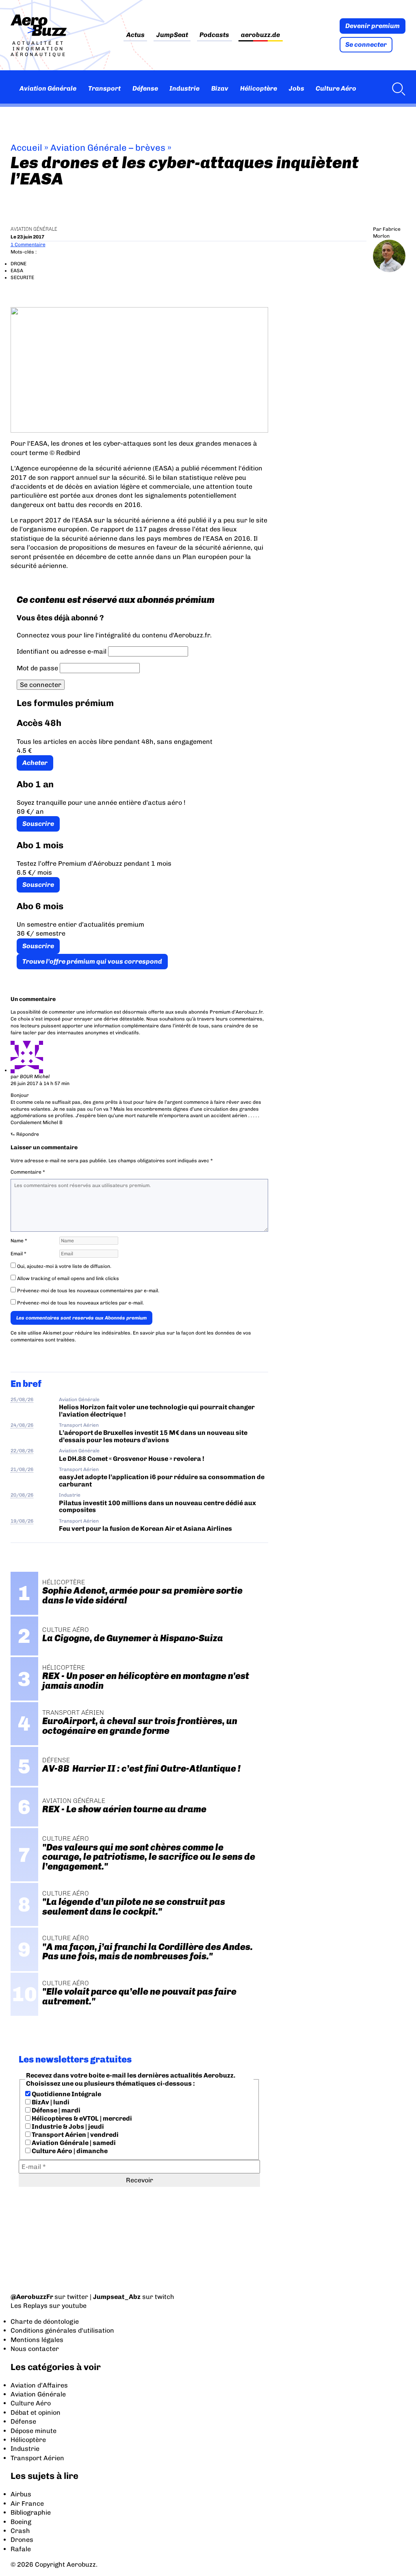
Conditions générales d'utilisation (62, 2330)
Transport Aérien (79, 1425)
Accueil (26, 148)
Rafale (21, 2549)
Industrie (184, 88)
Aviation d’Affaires (39, 2385)
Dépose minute (34, 2431)
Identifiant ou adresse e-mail (62, 651)
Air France (27, 2503)
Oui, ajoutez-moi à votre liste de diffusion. (64, 1266)
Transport (104, 88)
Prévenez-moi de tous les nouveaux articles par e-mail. (80, 1303)
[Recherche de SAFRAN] (396, 89)
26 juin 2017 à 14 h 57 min (40, 1083)
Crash (20, 2531)
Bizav (220, 88)
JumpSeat (172, 35)
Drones (22, 2540)
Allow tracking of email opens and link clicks (67, 1278)
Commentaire (28, 1172)
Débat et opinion (36, 2412)
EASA (17, 271)
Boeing (21, 2522)
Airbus (21, 2494)
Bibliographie (31, 2512)
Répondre (28, 1134)
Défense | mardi (55, 2110)
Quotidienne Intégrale (66, 2094)
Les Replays (29, 2306)
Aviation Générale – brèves (108, 148)
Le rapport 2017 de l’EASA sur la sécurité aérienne (90, 520)
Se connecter (366, 44)
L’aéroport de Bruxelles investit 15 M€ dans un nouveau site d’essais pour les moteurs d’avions (153, 1436)
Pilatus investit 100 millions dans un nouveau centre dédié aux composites (157, 1506)
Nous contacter (35, 2349)
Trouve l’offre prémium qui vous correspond (92, 961)
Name (19, 1241)
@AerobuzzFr (32, 2297)
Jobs (297, 88)
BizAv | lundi (50, 2102)
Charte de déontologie (45, 2321)
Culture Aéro (336, 88)
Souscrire (38, 824)
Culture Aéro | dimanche (69, 2151)
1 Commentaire (28, 245)
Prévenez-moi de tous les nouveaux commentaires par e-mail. (88, 1291)
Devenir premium (373, 26)
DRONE (18, 264)
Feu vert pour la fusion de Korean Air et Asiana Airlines (145, 1528)
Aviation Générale (48, 88)
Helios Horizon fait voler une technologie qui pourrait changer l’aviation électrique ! (157, 1410)
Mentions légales (37, 2340)
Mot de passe (37, 668)
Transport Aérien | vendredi (75, 2135)
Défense (145, 88)
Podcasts (214, 35)
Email (18, 1254)
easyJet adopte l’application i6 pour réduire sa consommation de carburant (162, 1480)
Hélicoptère (259, 88)
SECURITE (22, 277)
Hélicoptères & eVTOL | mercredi (81, 2118)
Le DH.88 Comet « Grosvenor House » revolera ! (132, 1459)
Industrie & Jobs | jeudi (67, 2126)
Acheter (35, 763)
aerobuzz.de (260, 35)
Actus (135, 35)
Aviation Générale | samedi (73, 2143)
